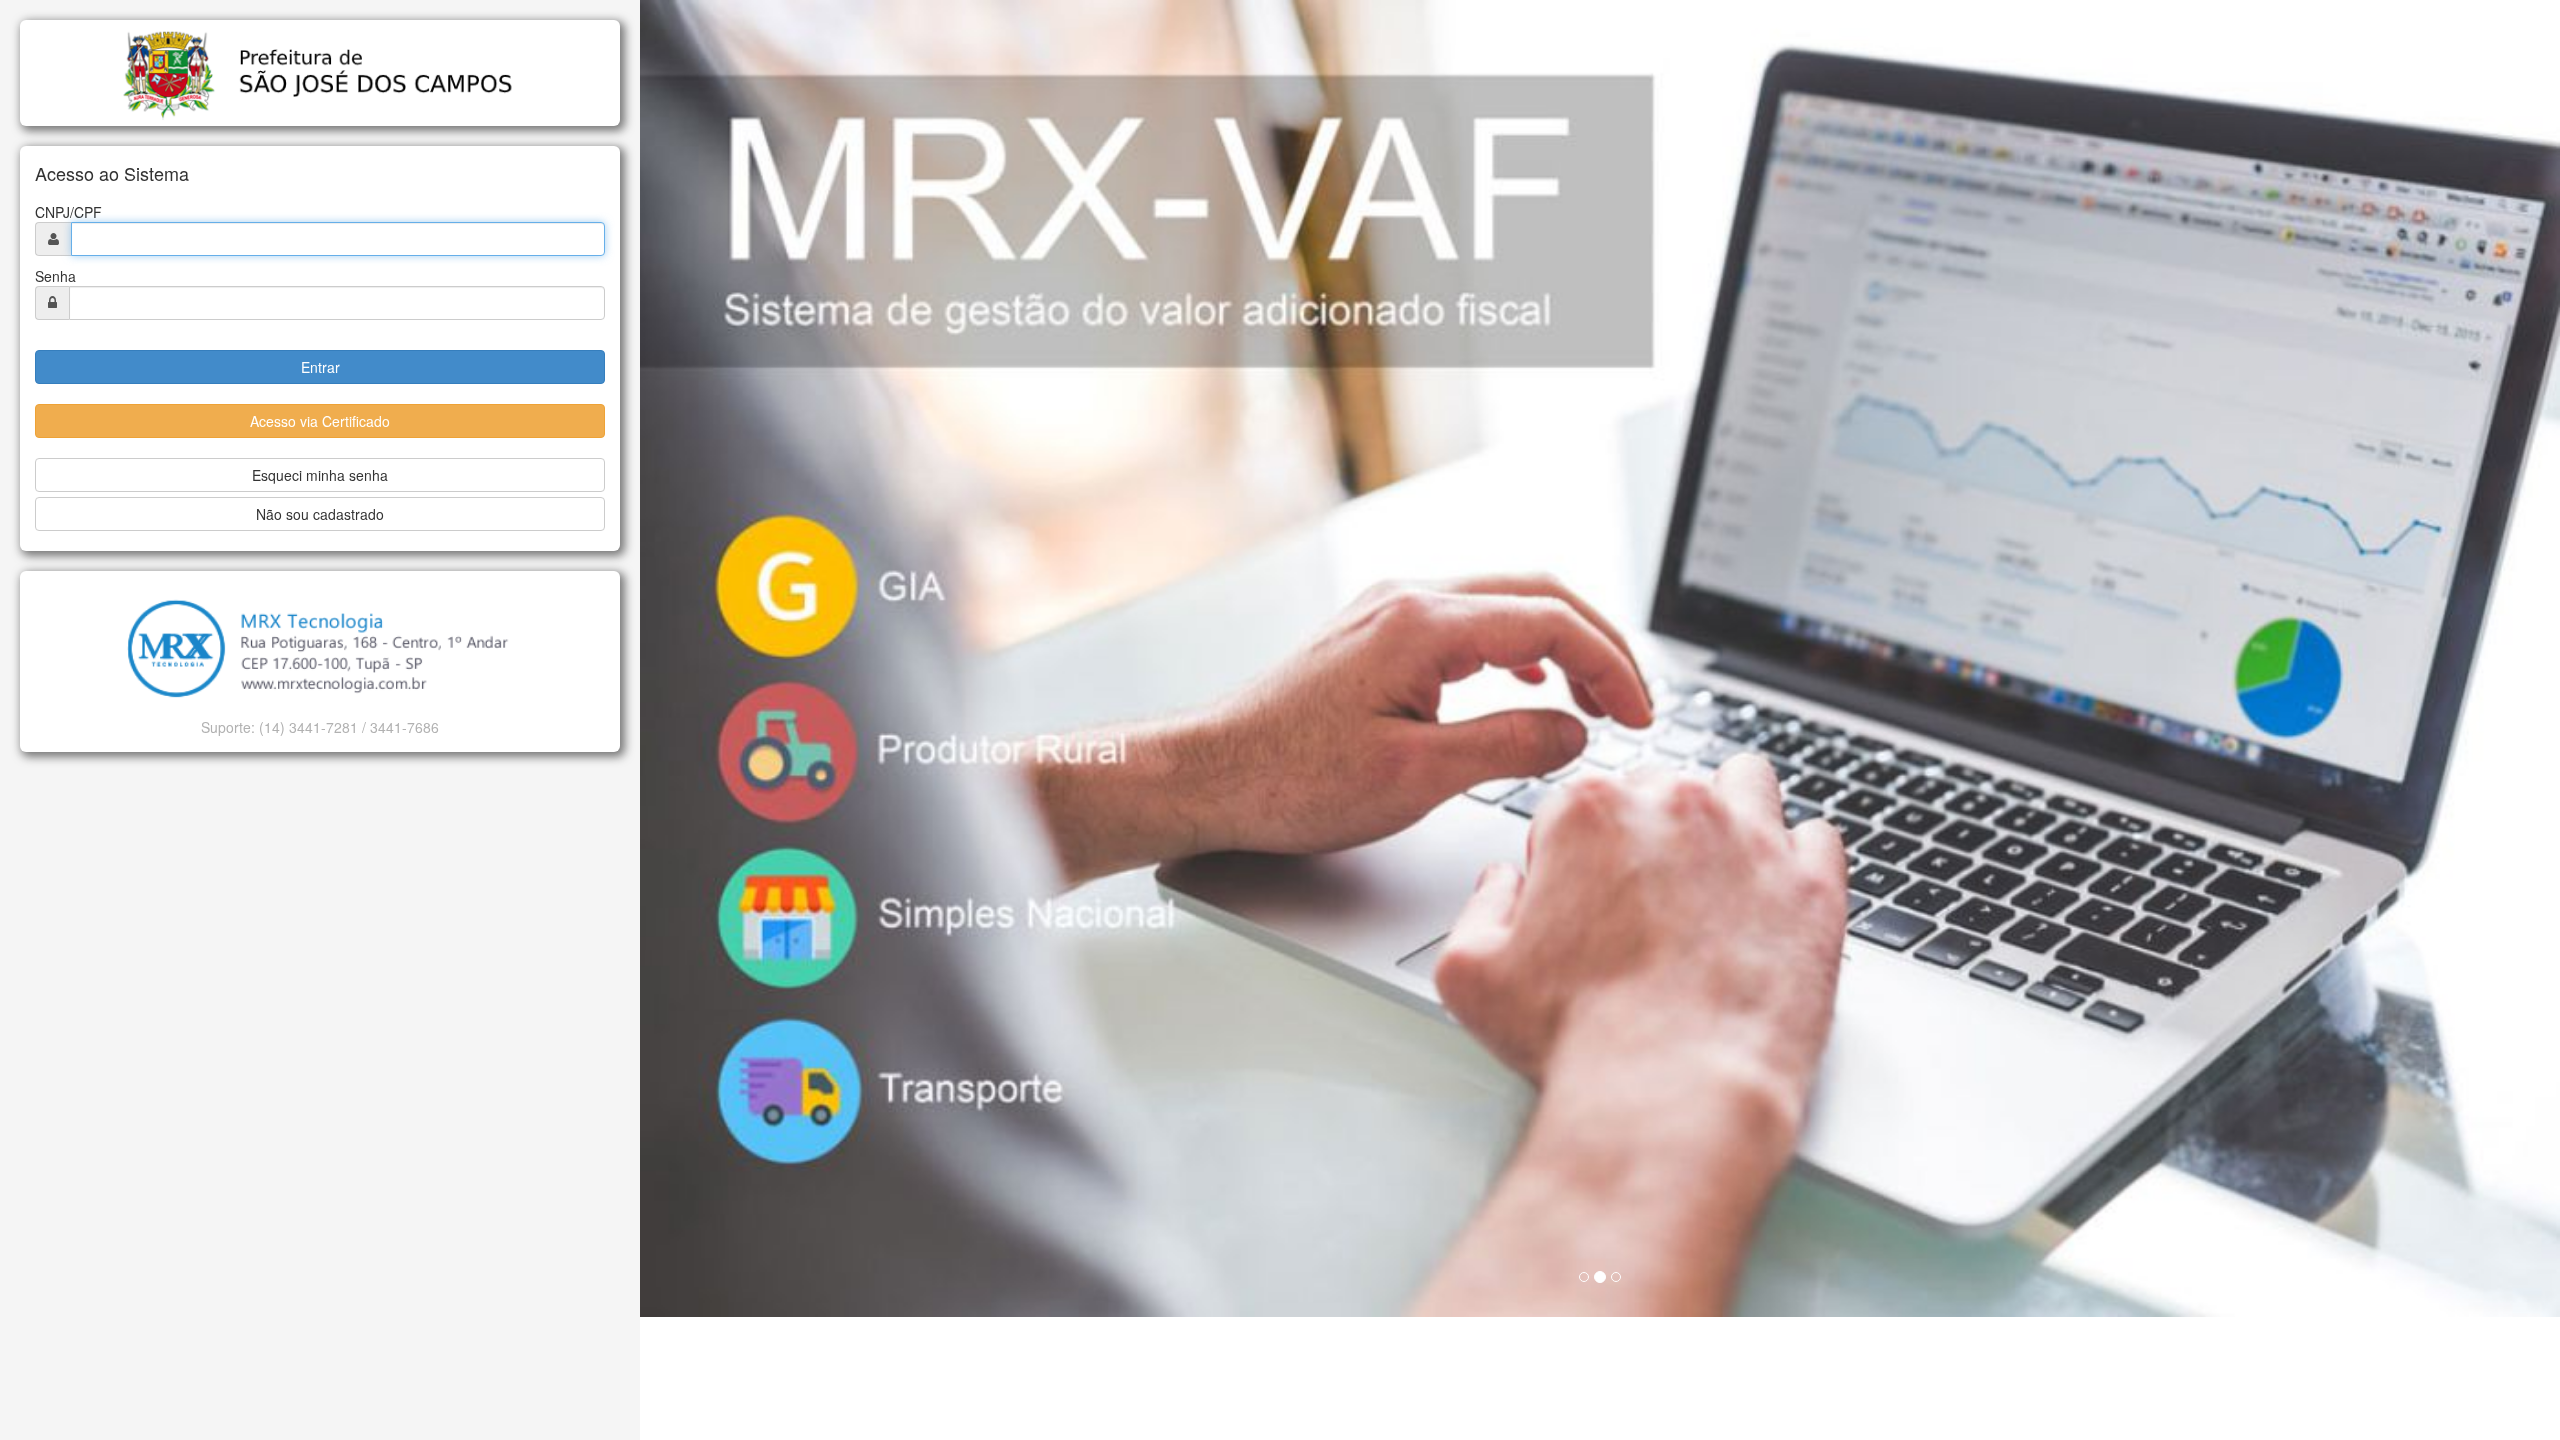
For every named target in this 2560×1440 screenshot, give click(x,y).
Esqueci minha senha (320, 475)
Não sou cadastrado (320, 514)
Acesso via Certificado (320, 421)
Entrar (320, 367)
